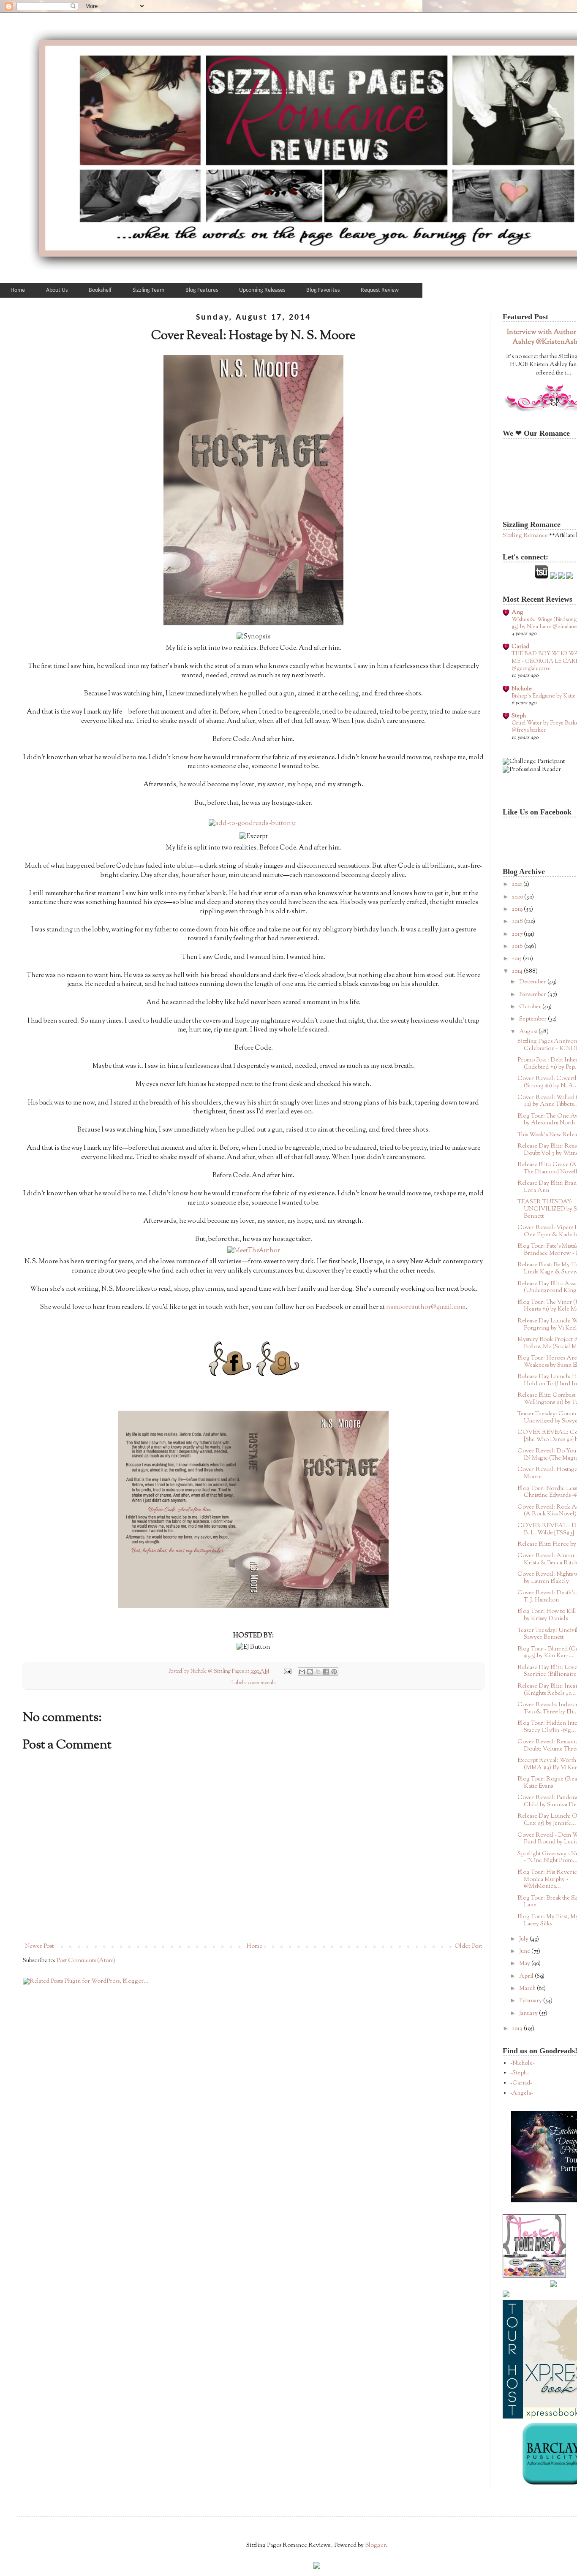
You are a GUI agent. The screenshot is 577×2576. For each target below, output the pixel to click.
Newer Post (39, 1946)
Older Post (468, 1946)
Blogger (376, 2546)
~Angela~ (522, 2093)
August (529, 1032)
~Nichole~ (523, 2063)
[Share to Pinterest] (334, 1672)
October (531, 1007)
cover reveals (262, 1683)
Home (254, 1946)
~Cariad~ (521, 2083)
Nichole (522, 689)
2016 (518, 947)
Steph (519, 716)
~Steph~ (520, 2073)
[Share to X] (318, 1672)
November (533, 995)
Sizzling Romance (525, 536)
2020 (518, 897)
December (533, 982)
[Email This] (302, 1672)
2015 (517, 959)
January (529, 2014)
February (531, 2001)
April (527, 1976)
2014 (518, 972)
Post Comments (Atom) (86, 1961)
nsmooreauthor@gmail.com (426, 1307)
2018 (518, 922)
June (525, 1952)
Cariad (520, 647)
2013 (518, 2029)
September (533, 1019)
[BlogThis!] (310, 1672)
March (528, 1989)
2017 (518, 934)
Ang (517, 613)
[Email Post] (287, 1672)
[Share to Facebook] (326, 1672)
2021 (518, 885)
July (524, 1939)
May (525, 1964)
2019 (518, 909)
